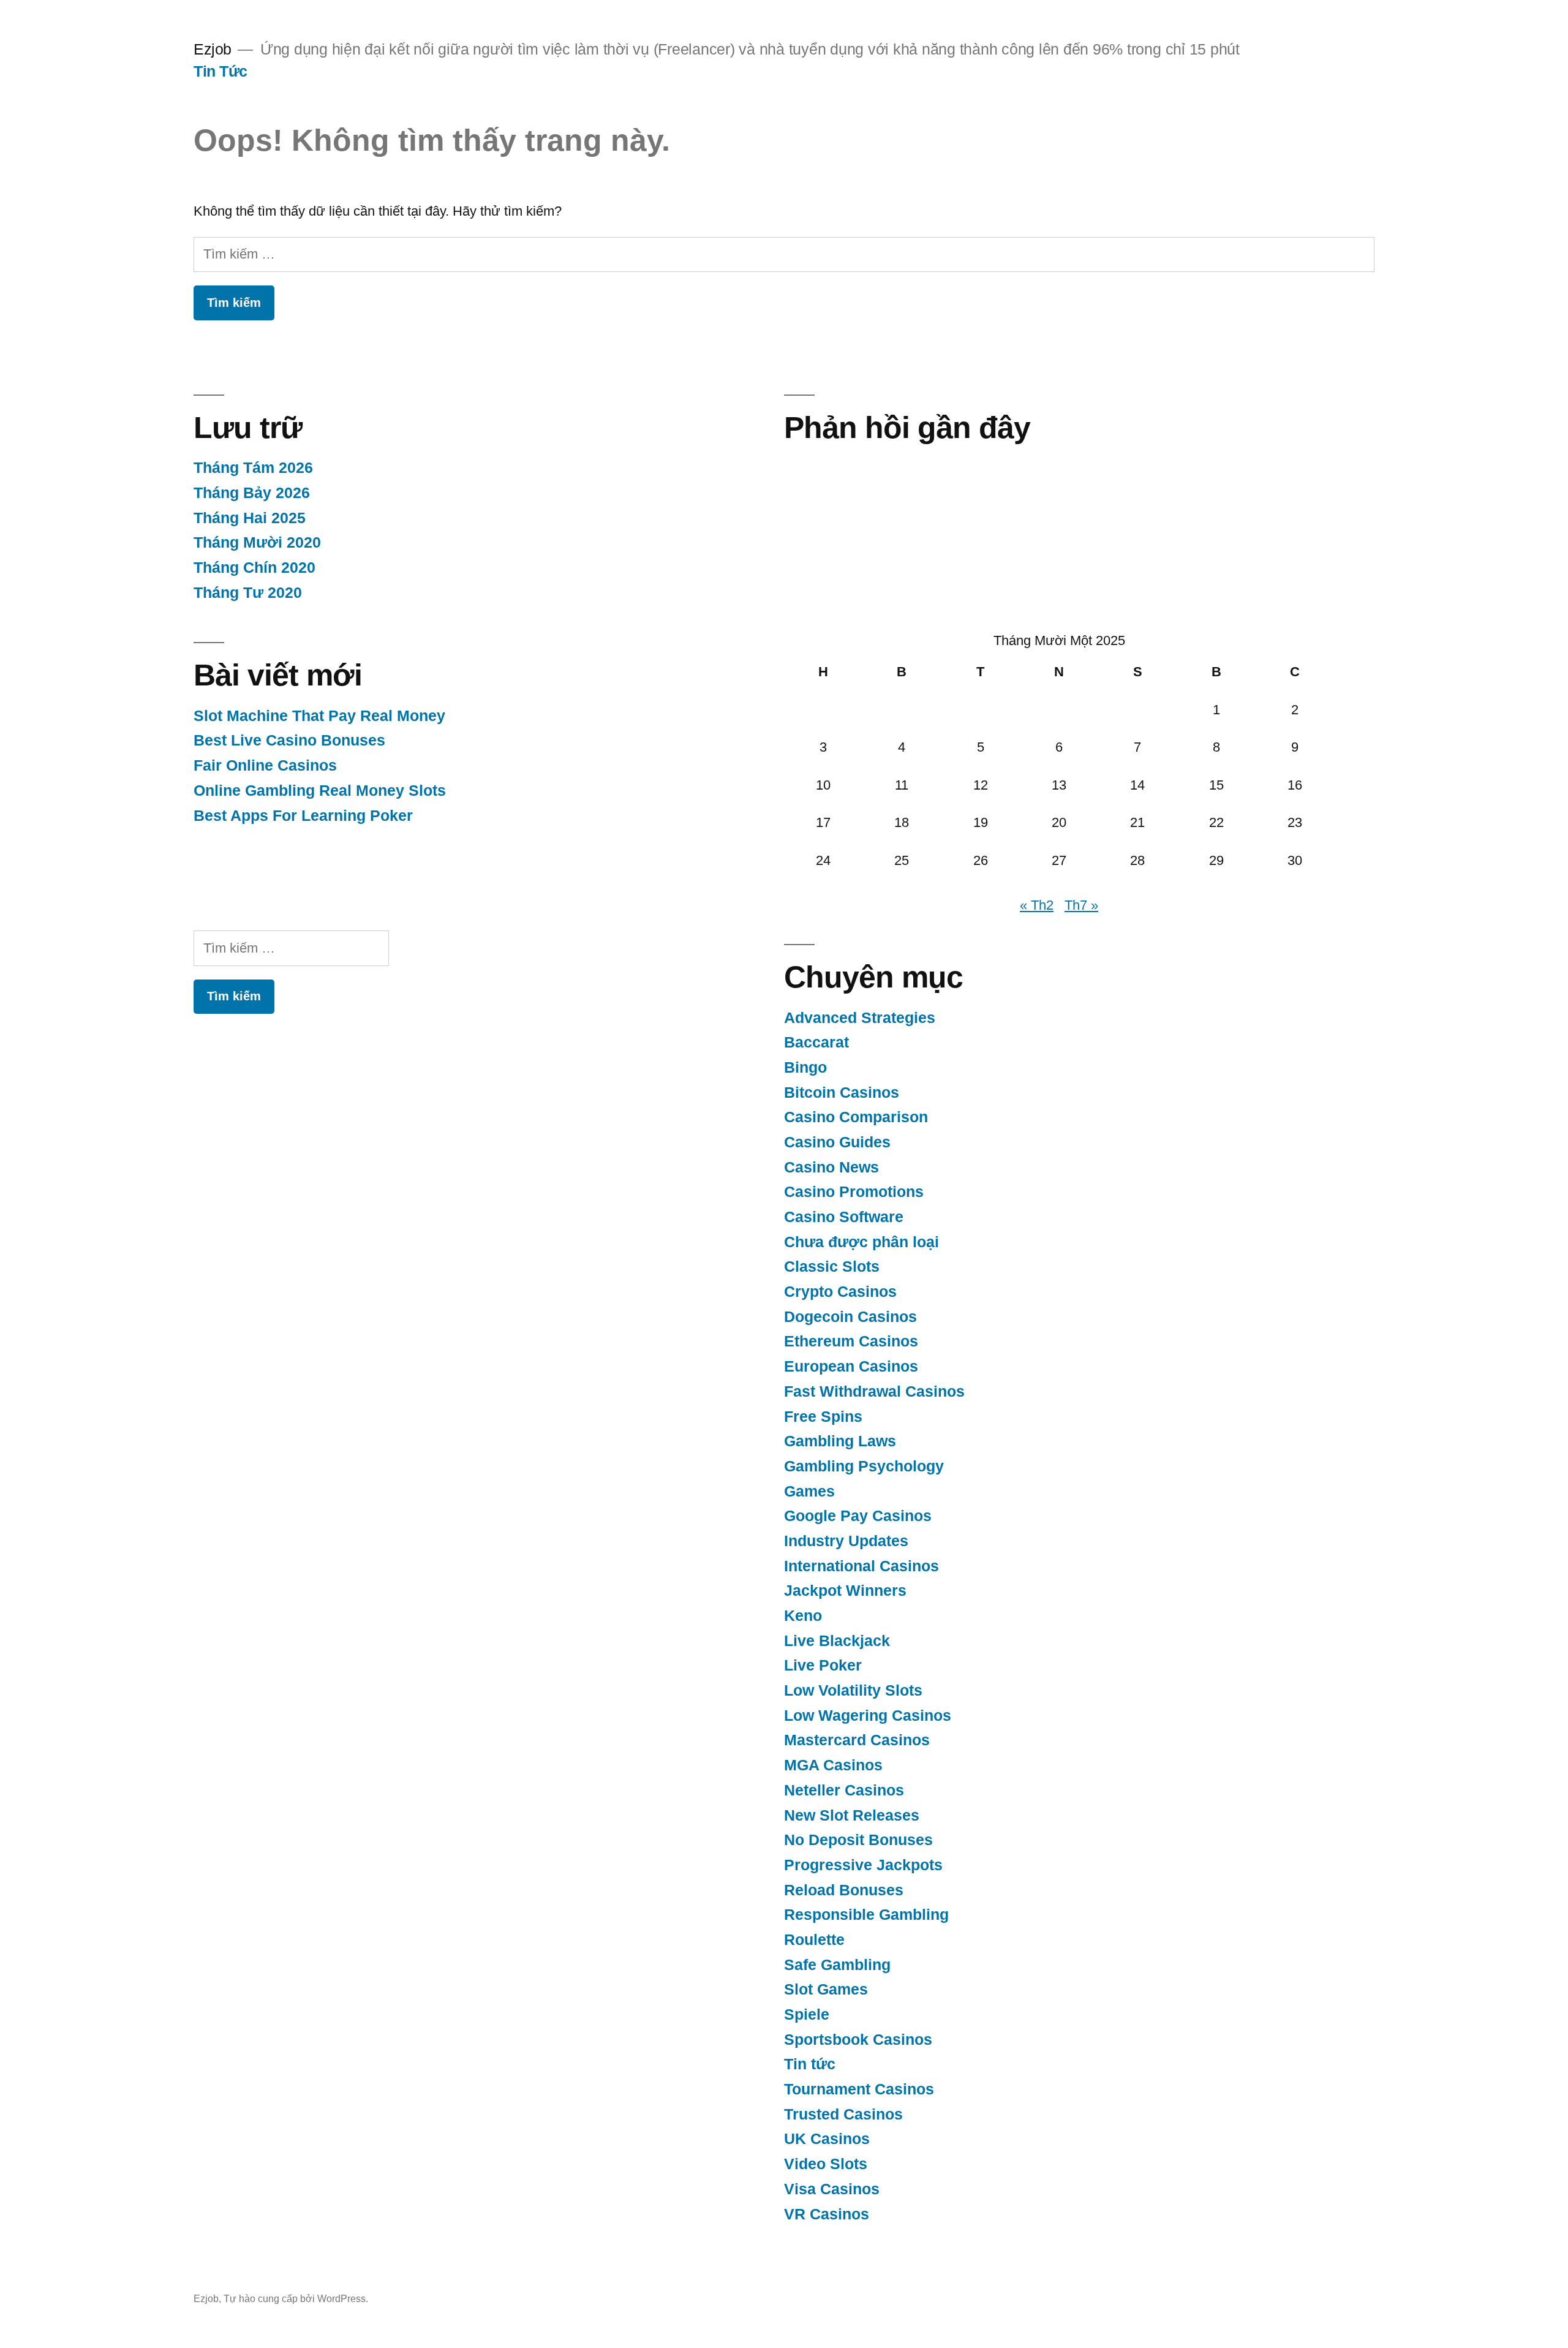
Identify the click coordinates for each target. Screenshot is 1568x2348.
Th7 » (1081, 905)
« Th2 (1037, 905)
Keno (803, 1616)
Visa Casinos (832, 2189)
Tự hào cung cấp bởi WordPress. (296, 2299)
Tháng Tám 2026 (253, 468)
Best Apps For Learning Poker (303, 816)
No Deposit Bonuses (858, 1840)
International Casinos (861, 1566)
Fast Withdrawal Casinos (874, 1391)
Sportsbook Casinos (858, 2040)
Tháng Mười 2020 (257, 542)
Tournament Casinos (859, 2089)
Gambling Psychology (864, 1466)
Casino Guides (837, 1142)
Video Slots (826, 2164)
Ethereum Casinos (851, 1341)
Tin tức (810, 2064)
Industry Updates (846, 1541)
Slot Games (826, 1989)
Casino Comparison (856, 1117)
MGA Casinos (833, 1765)
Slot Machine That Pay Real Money (319, 716)
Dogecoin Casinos (850, 1317)
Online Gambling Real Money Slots (320, 791)
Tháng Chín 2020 (254, 568)
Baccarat (816, 1042)
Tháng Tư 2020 (248, 593)
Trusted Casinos (843, 2114)
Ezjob (213, 49)
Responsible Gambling (866, 1915)
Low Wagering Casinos (868, 1716)
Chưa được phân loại (861, 1242)
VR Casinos (827, 2214)
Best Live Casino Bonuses (289, 740)
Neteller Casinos (844, 1790)
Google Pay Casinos (858, 1516)
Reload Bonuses (844, 1890)
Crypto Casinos (840, 1292)
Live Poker (823, 1665)
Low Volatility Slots (853, 1690)
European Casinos (851, 1366)
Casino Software (844, 1217)
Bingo (805, 1067)
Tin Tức (221, 71)
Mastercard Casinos (857, 1740)
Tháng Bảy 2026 (252, 493)
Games (809, 1491)
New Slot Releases (852, 1815)
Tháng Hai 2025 (250, 518)
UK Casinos (827, 2139)
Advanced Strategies (860, 1018)
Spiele (807, 2014)
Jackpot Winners (845, 1591)
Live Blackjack (837, 1641)
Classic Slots (832, 1266)
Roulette (814, 1940)
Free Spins (823, 1417)
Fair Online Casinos (265, 765)
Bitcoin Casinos (842, 1093)
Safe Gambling (837, 1965)
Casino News (831, 1167)
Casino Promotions (854, 1192)
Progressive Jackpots (863, 1865)
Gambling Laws (840, 1441)
